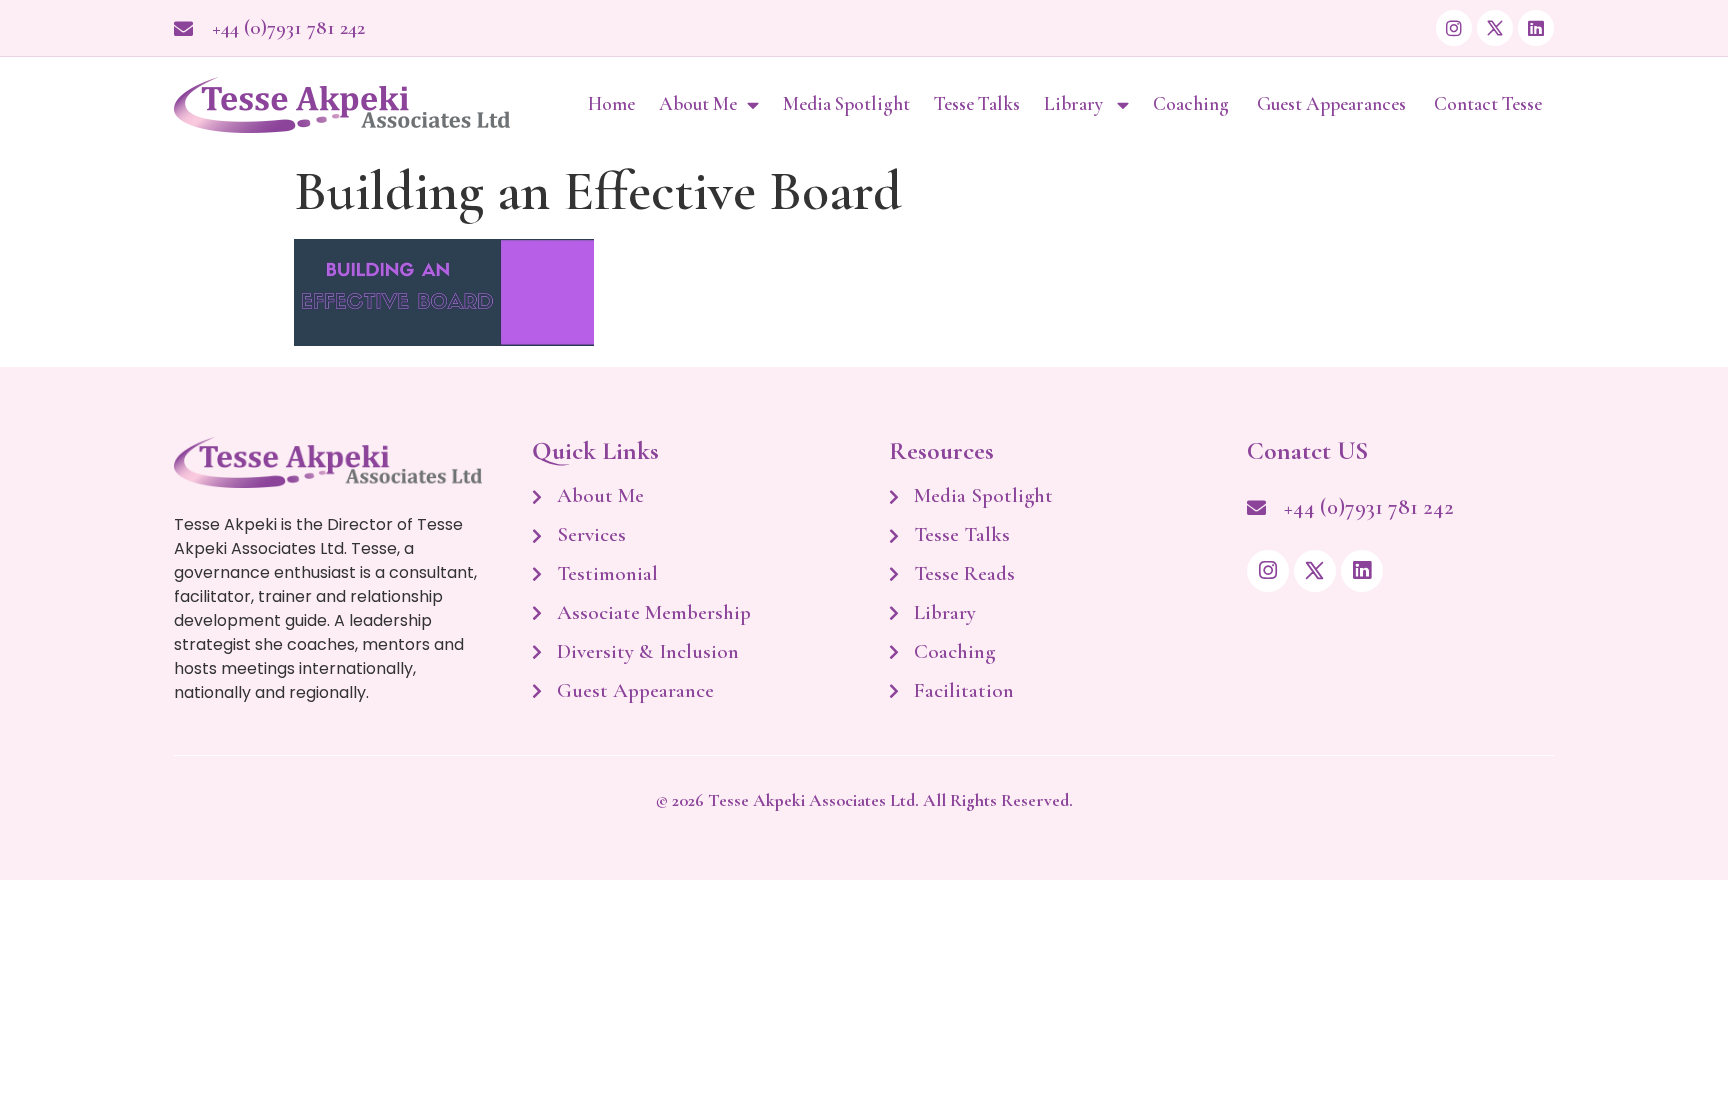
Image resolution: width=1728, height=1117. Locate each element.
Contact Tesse (1488, 104)
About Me (698, 104)
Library (1075, 104)
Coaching (1193, 104)
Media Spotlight (846, 104)
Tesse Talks (977, 104)
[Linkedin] (1536, 28)
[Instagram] (1454, 28)
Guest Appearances (1333, 104)
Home (611, 104)
